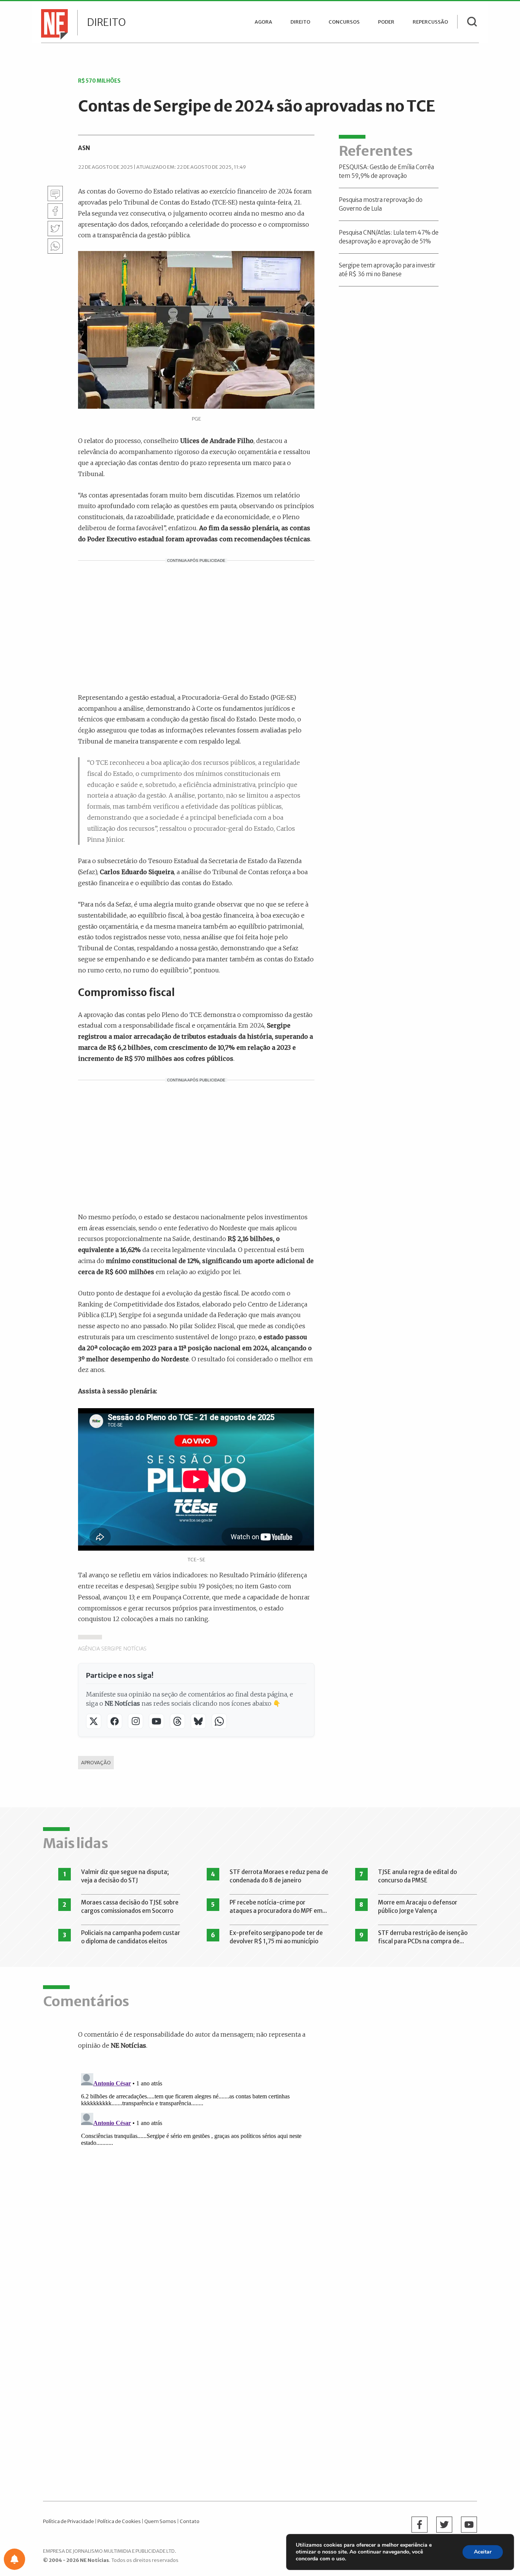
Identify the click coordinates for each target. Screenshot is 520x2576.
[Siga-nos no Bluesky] (198, 1721)
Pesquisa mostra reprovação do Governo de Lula (381, 204)
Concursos (344, 22)
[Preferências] (14, 2559)
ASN (84, 148)
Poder (386, 22)
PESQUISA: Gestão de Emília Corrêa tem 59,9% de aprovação (386, 171)
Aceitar (483, 2552)
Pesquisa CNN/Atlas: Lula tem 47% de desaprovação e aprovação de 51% (389, 237)
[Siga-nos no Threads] (177, 1721)
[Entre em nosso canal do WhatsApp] (219, 1721)
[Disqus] (202, 2165)
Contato (190, 2521)
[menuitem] (263, 22)
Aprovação (96, 1762)
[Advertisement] (196, 625)
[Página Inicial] (53, 24)
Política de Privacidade (69, 2521)
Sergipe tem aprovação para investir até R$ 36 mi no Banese (387, 270)
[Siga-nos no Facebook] (115, 1721)
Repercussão (430, 22)
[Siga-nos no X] (94, 1721)
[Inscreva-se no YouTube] (156, 1721)
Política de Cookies (119, 2521)
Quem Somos (160, 2521)
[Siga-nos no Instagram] (136, 1721)
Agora (263, 22)
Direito (106, 22)
